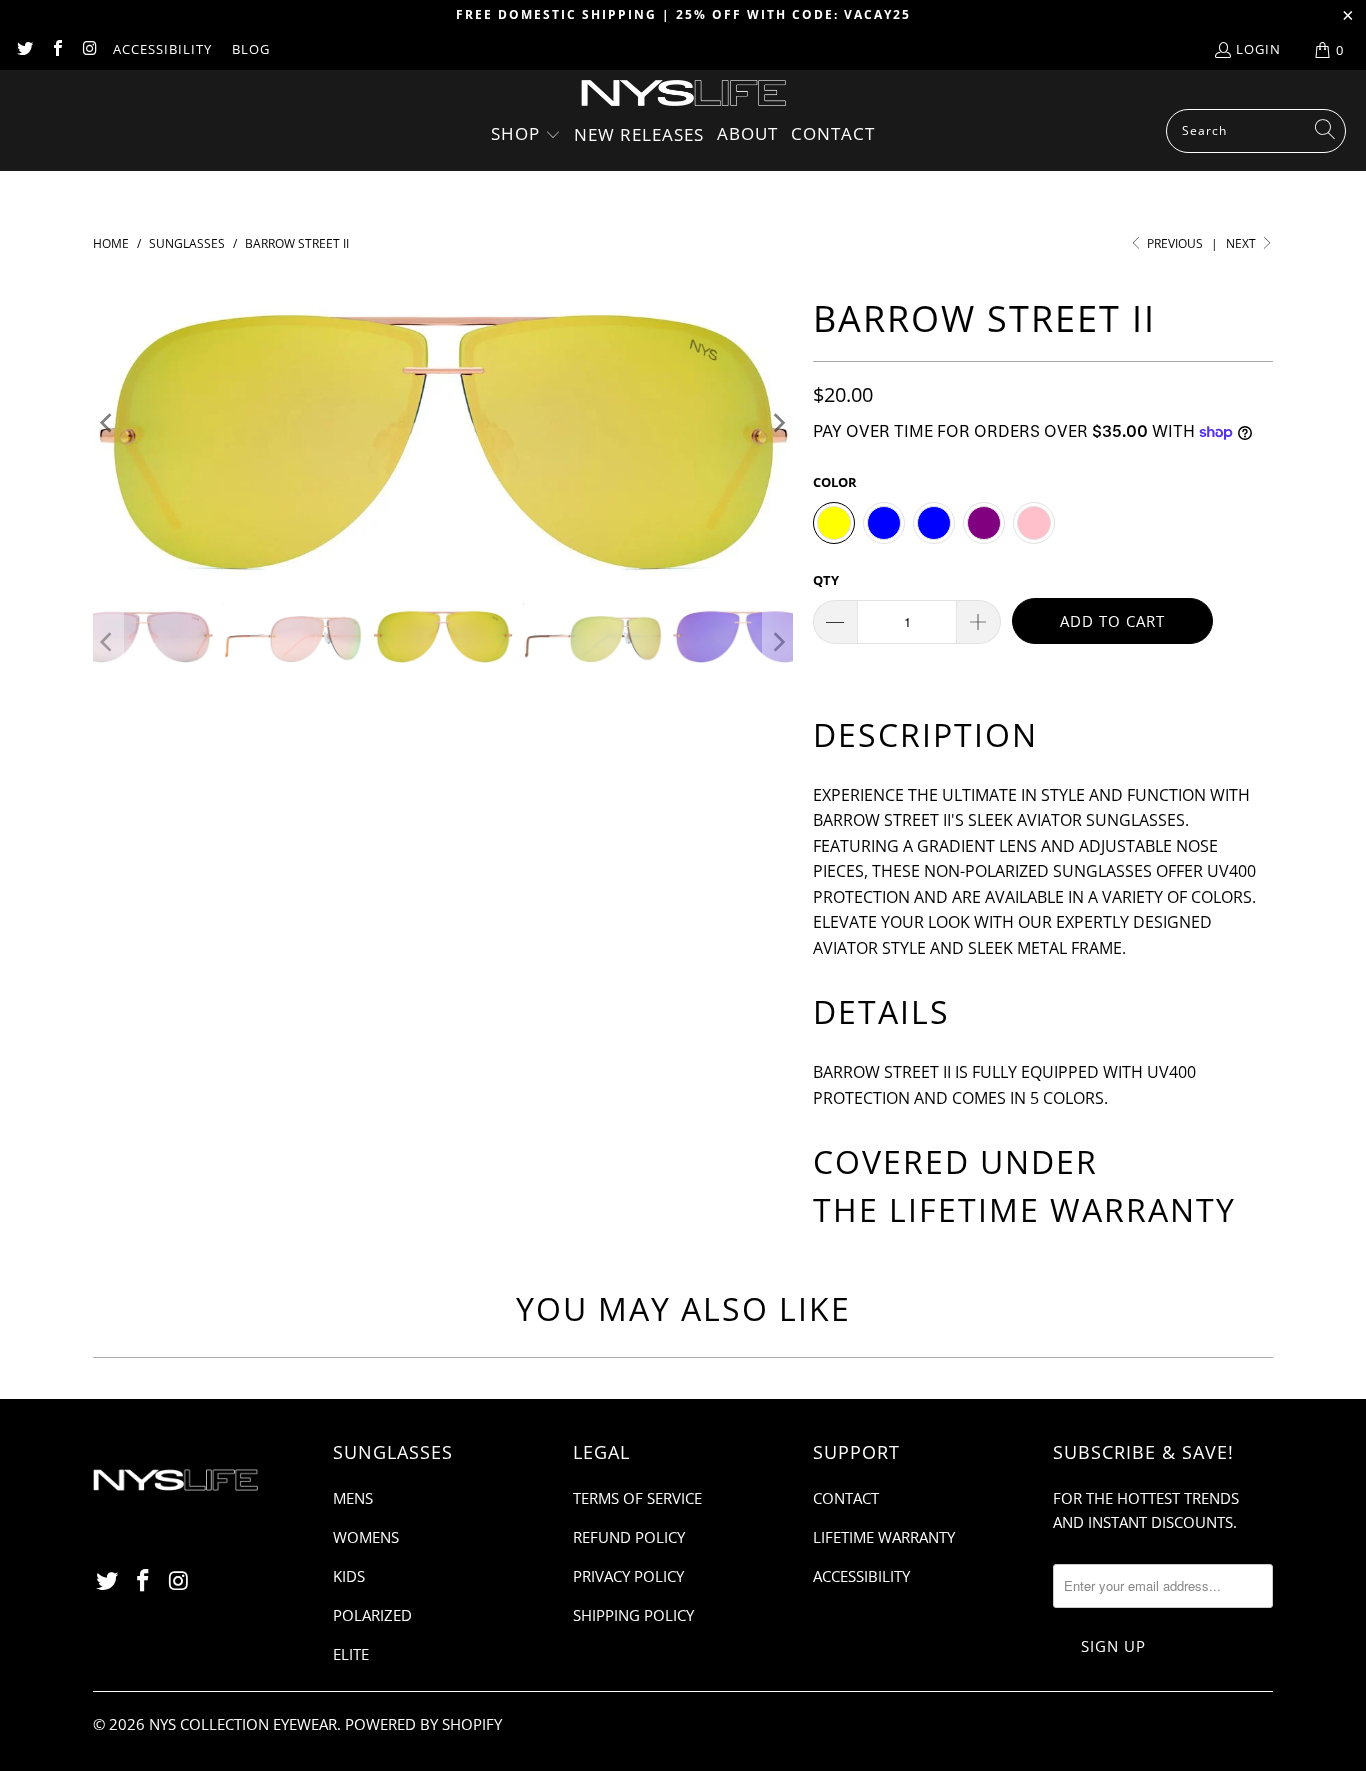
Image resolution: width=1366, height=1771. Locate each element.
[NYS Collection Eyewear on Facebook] (56, 50)
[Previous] (108, 423)
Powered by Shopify (423, 1724)
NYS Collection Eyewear (243, 1724)
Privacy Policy (628, 1576)
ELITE (351, 1654)
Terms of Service (637, 1498)
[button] (526, 135)
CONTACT (846, 1498)
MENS (353, 1498)
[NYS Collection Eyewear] (683, 94)
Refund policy (629, 1537)
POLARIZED (372, 1615)
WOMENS (366, 1537)
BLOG (251, 49)
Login (1258, 49)
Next (1242, 243)
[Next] (778, 423)
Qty (826, 580)
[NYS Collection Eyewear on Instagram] (89, 50)
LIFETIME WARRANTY (1062, 1209)
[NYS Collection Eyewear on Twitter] (24, 50)
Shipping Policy (633, 1615)
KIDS (349, 1576)
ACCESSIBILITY (162, 49)
